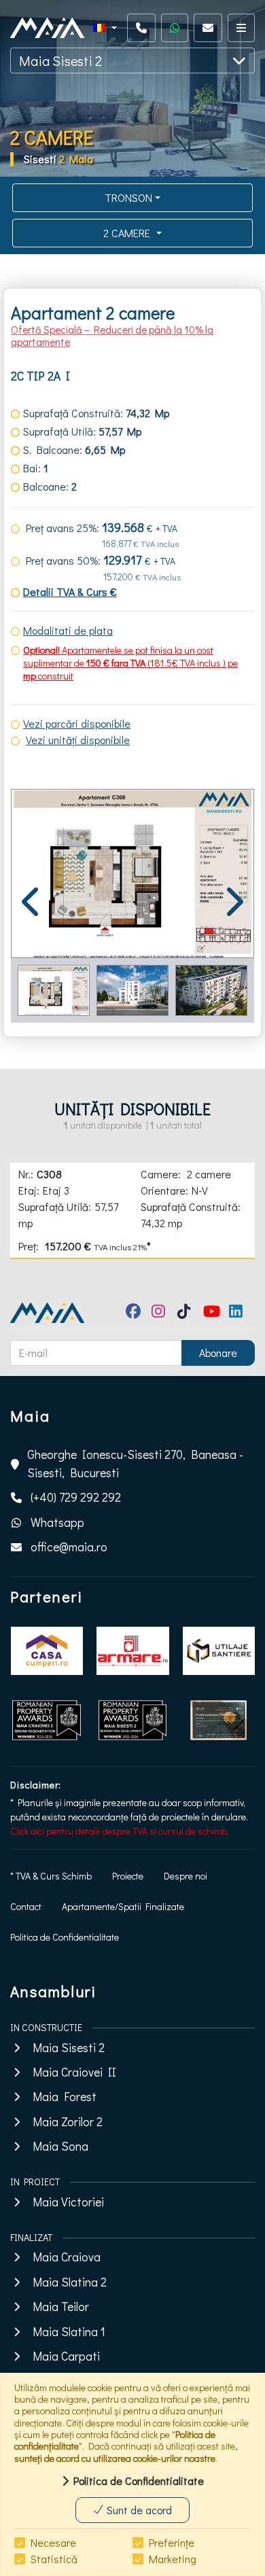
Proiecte (128, 1876)
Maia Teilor (61, 2307)
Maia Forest (65, 2097)
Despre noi (185, 1876)
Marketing (173, 2559)
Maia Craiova (67, 2257)
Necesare (53, 2542)
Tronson (128, 197)
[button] (105, 28)
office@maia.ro (69, 1547)
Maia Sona (60, 2146)
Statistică (54, 2559)
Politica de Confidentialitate (65, 1937)
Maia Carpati (66, 2356)
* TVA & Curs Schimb (51, 1876)
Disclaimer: (36, 1785)
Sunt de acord (138, 2510)
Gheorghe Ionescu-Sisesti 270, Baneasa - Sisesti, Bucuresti (135, 1463)
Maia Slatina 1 (69, 2332)
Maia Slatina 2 (70, 2282)
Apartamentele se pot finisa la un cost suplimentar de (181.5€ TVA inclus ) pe (130, 656)
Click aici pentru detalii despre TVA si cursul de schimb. (120, 1831)
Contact (26, 1906)
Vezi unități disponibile (78, 740)
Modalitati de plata (68, 630)
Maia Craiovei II (74, 2072)
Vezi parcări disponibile (77, 723)
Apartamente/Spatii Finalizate (123, 1906)
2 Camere (128, 233)
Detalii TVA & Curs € (70, 592)
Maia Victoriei (68, 2202)
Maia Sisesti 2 (60, 60)
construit (55, 676)
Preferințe (172, 2542)
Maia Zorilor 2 (68, 2122)
